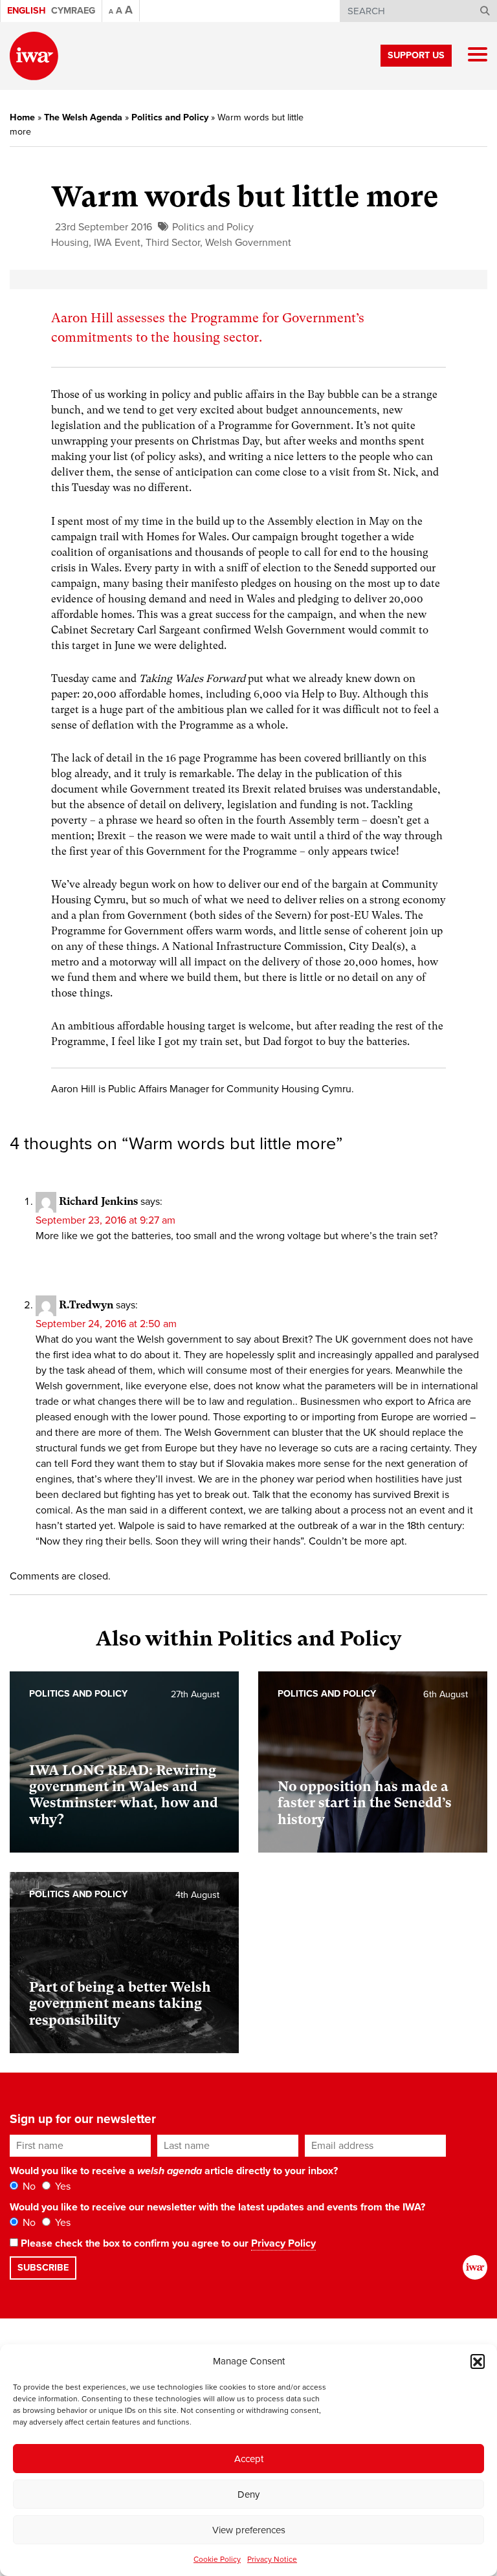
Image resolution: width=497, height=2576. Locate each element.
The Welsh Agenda (83, 117)
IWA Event (117, 243)
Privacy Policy (283, 2243)
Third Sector (173, 243)
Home (22, 117)
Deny (248, 2494)
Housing (70, 243)
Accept (249, 2459)
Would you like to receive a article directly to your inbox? (174, 2171)
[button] (478, 2361)
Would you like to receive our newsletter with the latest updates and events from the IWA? (217, 2207)
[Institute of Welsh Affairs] (34, 56)
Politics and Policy (170, 117)
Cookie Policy (217, 2559)
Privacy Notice (272, 2559)
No (28, 2186)
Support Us (416, 55)
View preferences (249, 2530)
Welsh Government (248, 243)
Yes (61, 2186)
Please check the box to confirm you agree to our (167, 2243)
